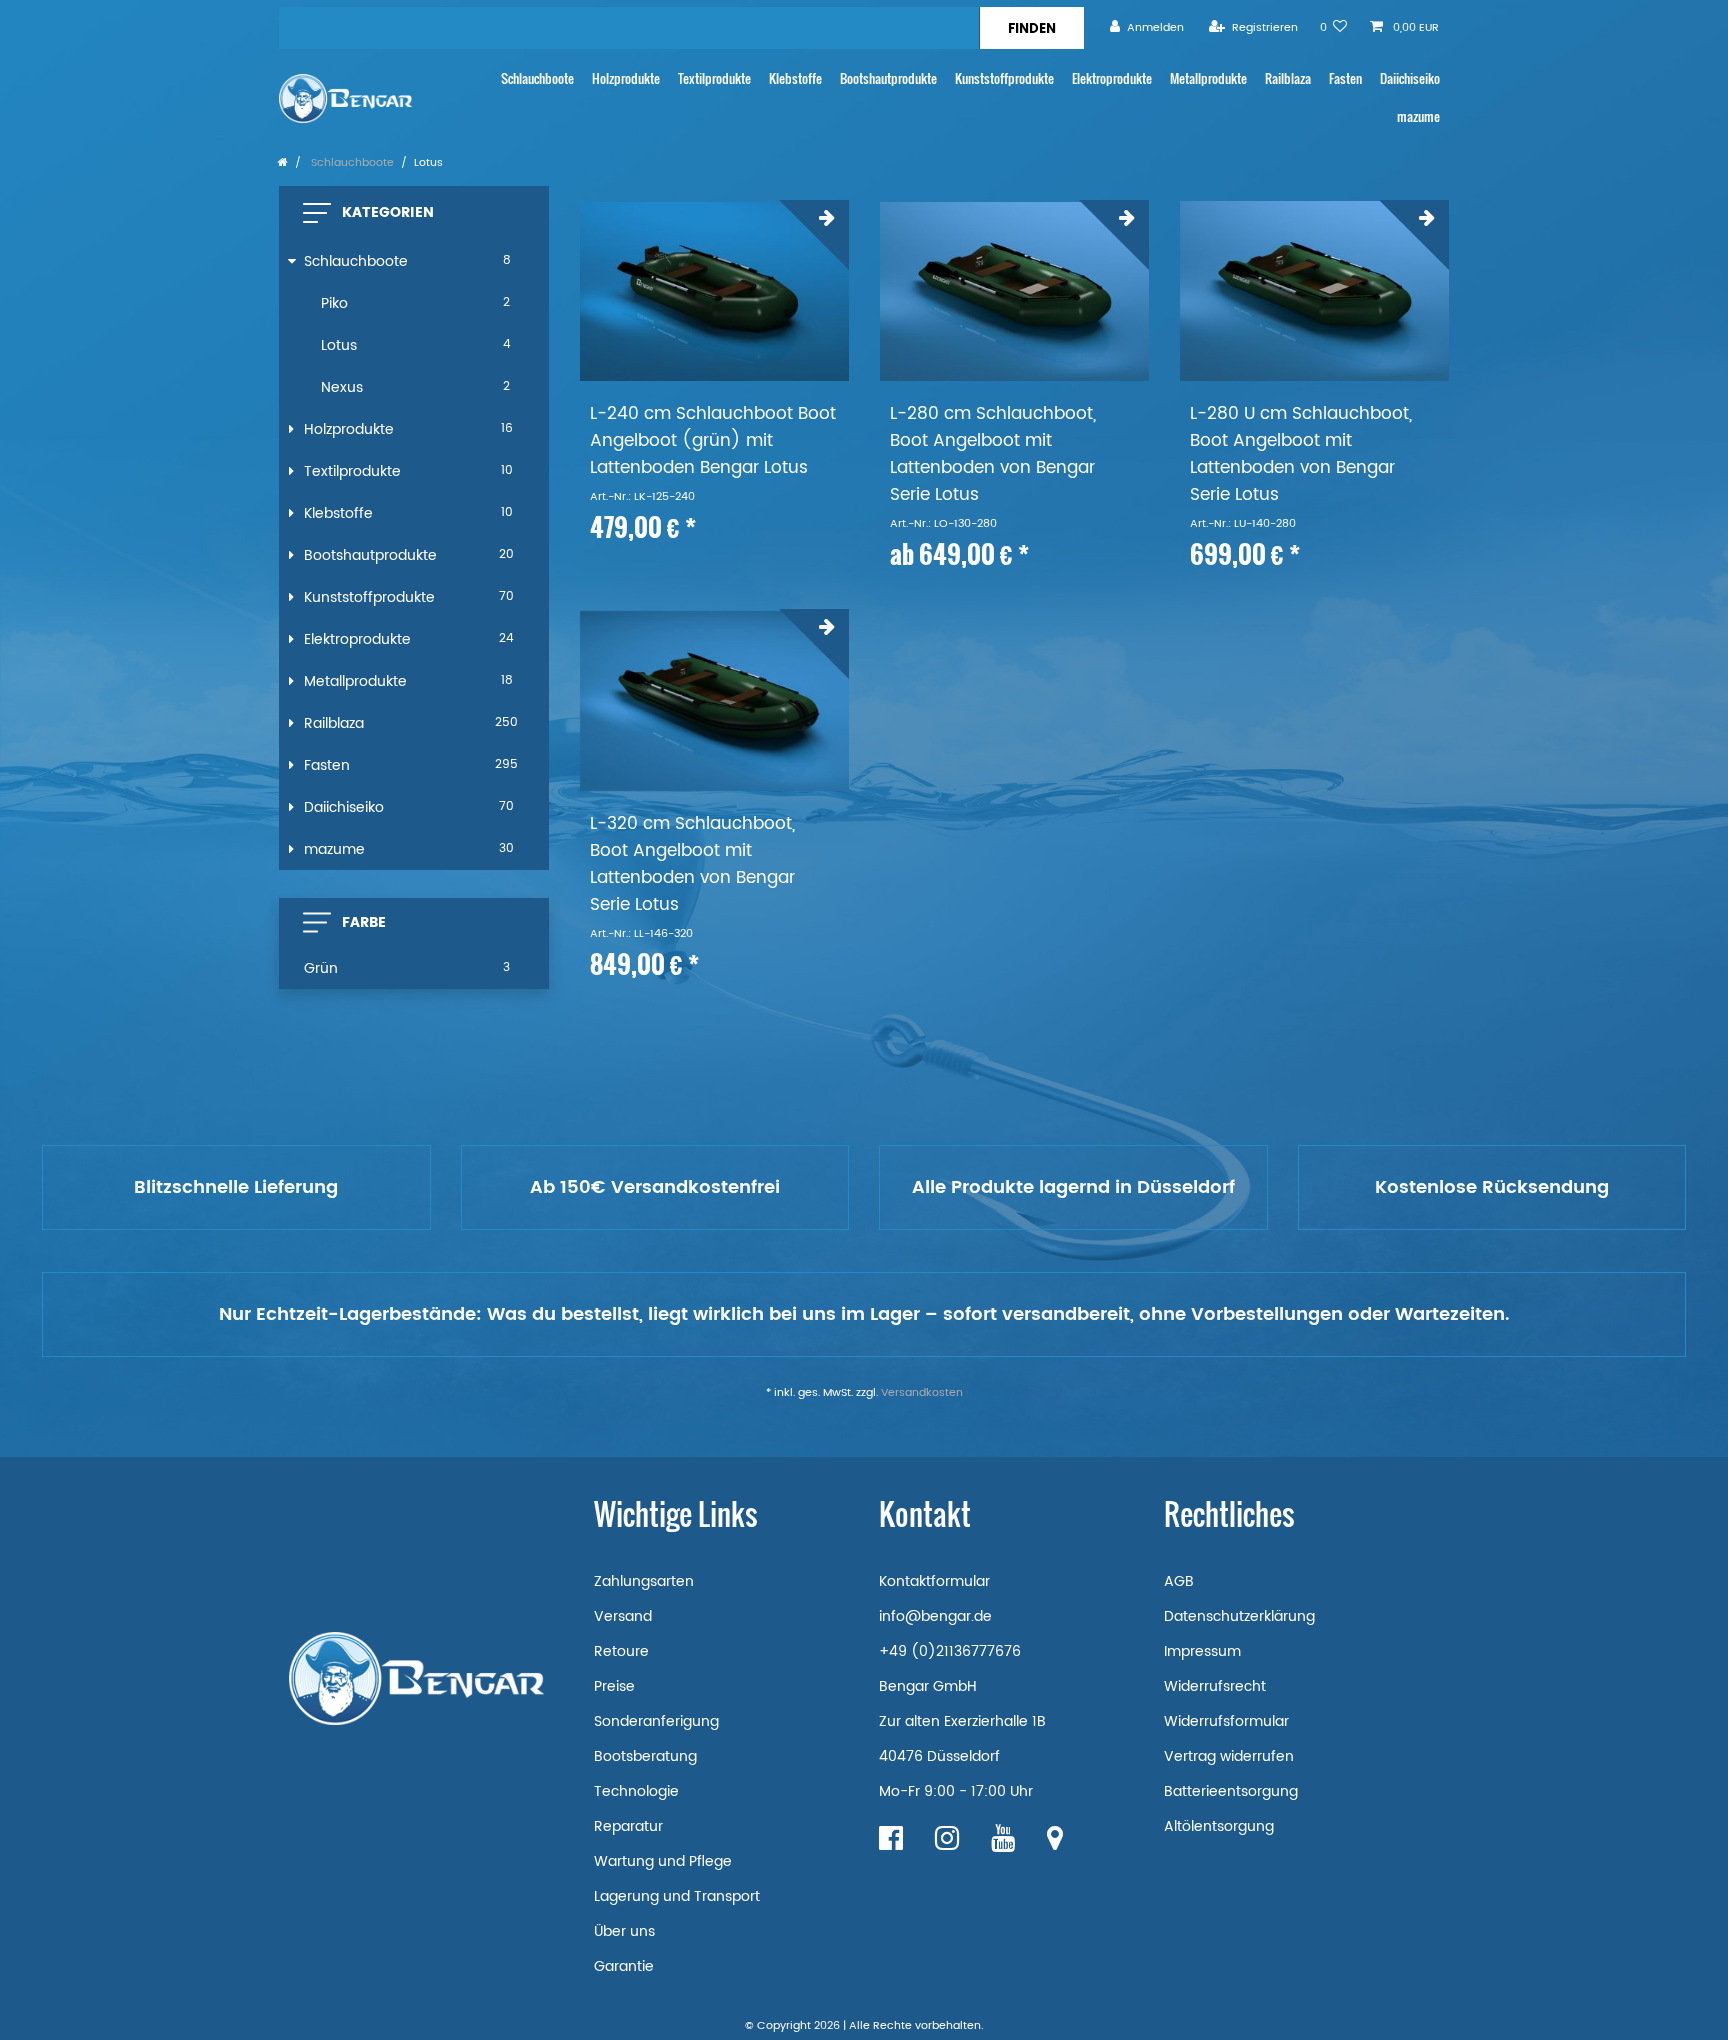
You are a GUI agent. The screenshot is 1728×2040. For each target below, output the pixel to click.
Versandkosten (922, 1393)
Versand (623, 1616)
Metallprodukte (1208, 78)
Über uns (624, 1931)
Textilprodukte (714, 78)
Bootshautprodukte (888, 78)
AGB (1179, 1581)
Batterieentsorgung (1231, 1791)
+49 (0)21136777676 (950, 1651)
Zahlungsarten (644, 1581)
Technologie (636, 1791)
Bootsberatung (645, 1756)
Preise (614, 1686)
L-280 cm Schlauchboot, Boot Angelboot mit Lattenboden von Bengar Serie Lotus (993, 455)
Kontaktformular (934, 1581)
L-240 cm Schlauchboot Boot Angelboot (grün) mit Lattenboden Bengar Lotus (713, 441)
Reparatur (628, 1826)
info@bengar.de (935, 1616)
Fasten (1345, 78)
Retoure (621, 1651)
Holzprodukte (626, 78)
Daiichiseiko (1410, 78)
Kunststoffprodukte (1004, 78)
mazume (1418, 116)
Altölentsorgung (1219, 1826)
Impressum (1202, 1651)
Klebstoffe (795, 78)
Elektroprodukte (1112, 78)
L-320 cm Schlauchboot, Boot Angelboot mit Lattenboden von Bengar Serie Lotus (692, 865)
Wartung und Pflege (663, 1861)
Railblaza (1288, 78)
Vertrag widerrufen (1229, 1756)
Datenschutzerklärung (1239, 1616)
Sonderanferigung (656, 1721)
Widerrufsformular (1226, 1721)
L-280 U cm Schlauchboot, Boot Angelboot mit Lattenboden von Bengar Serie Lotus (1301, 455)
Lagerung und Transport (677, 1896)
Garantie (624, 1966)
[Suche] (1031, 28)
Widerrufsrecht (1215, 1686)
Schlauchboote (537, 78)
